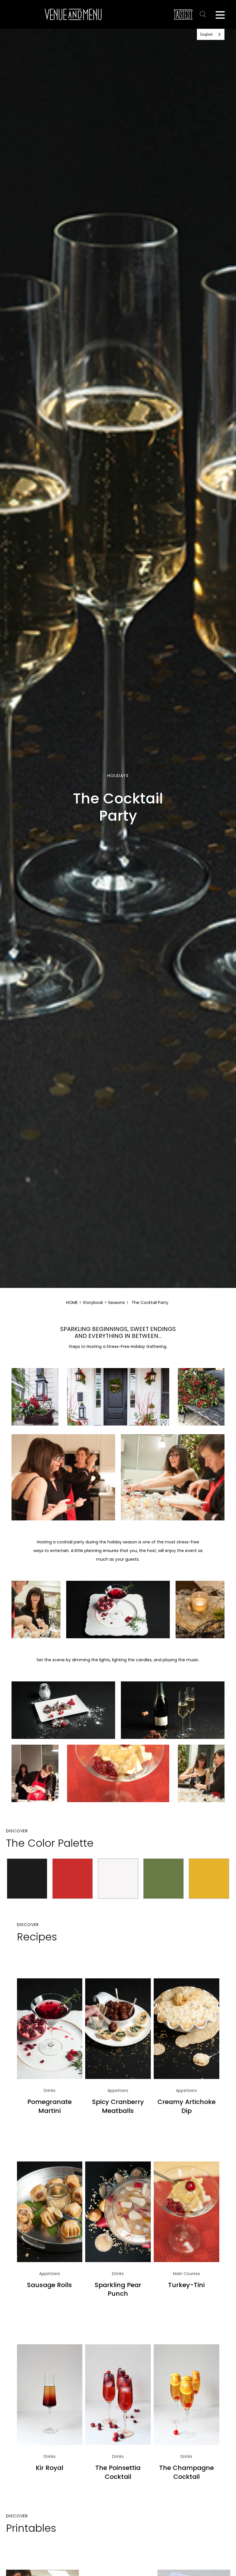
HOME (72, 1303)
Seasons (117, 1303)
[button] (220, 14)
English (206, 34)
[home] (73, 14)
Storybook (93, 1303)
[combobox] (211, 34)
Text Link (204, 14)
